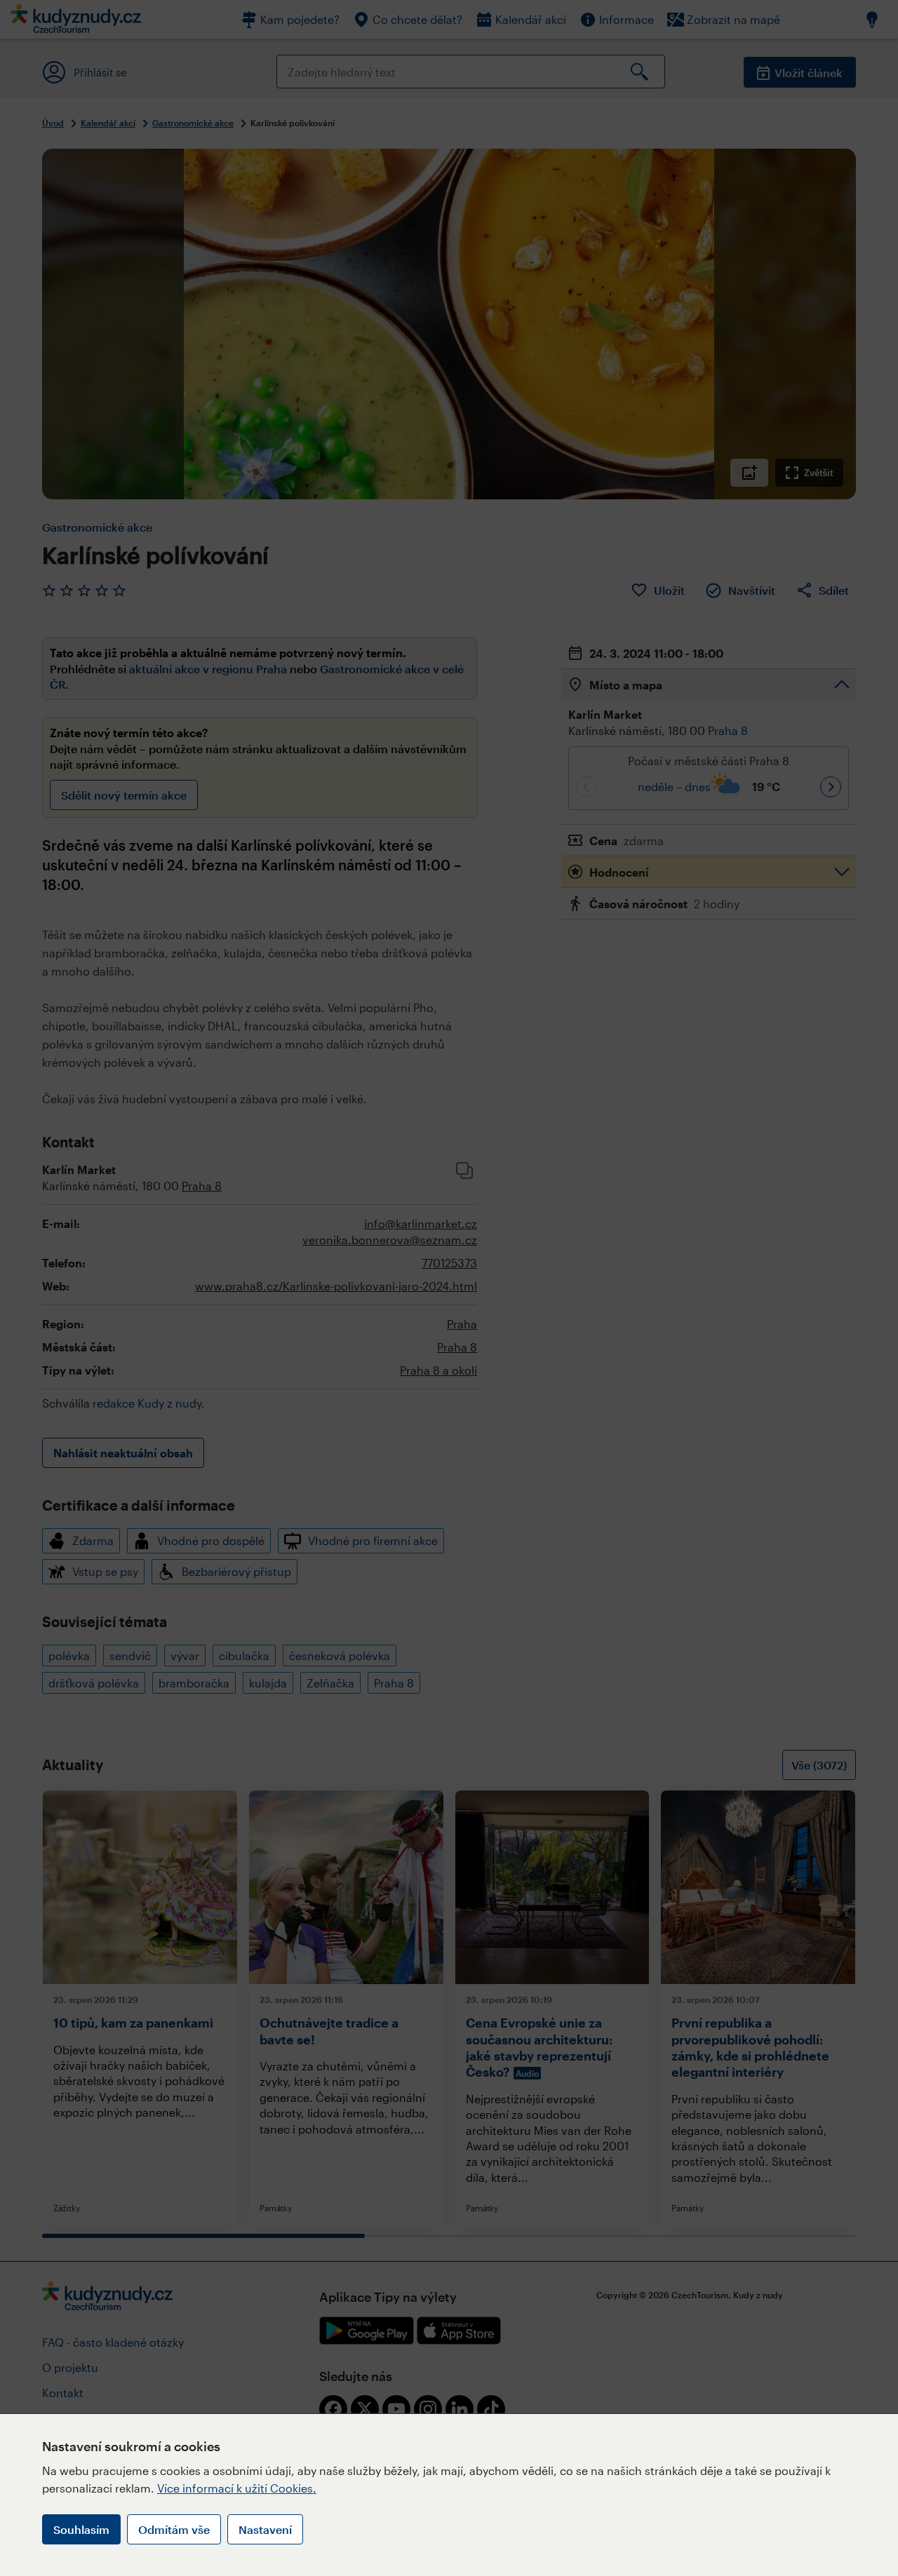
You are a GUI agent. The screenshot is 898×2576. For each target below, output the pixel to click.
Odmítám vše (174, 2529)
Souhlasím (81, 2529)
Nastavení (265, 2529)
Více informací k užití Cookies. (237, 2488)
